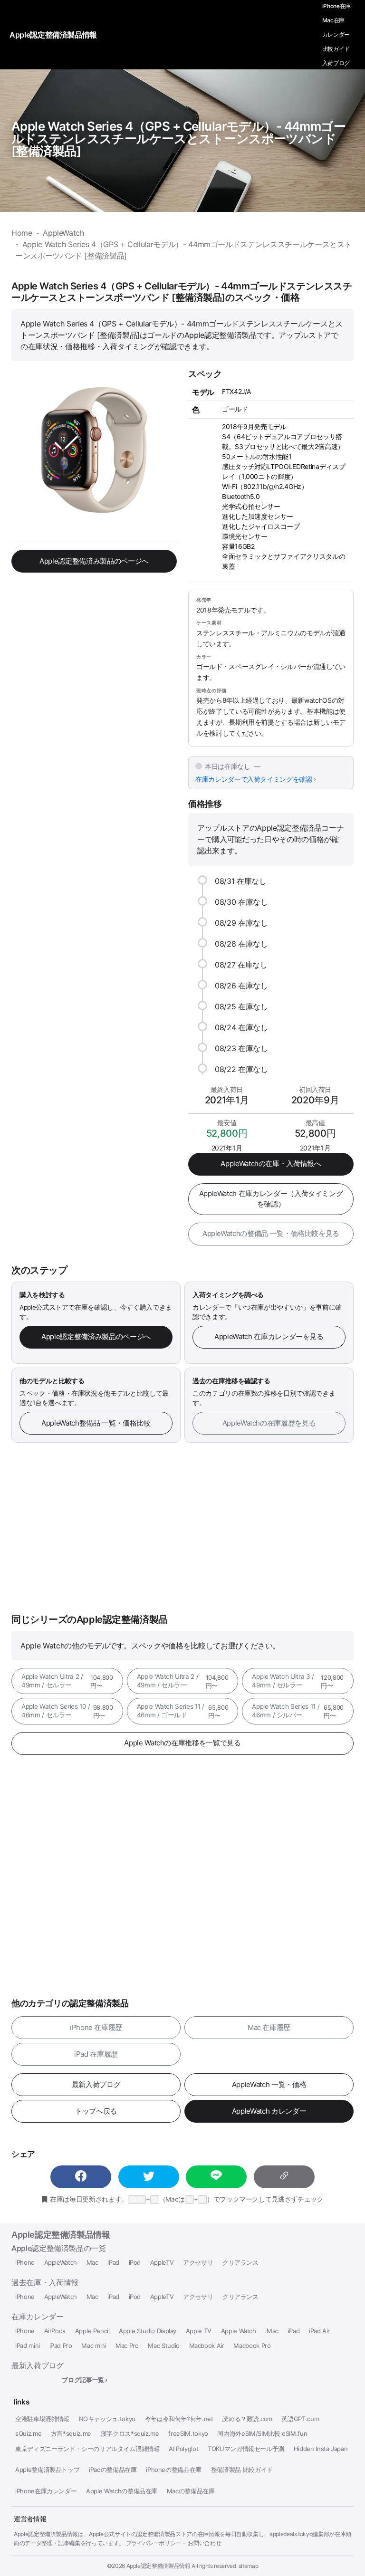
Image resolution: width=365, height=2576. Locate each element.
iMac (272, 2331)
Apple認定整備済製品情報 (61, 2235)
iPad (113, 2263)
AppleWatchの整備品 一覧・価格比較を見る (271, 1233)
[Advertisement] (182, 1528)
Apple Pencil (92, 2331)
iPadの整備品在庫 (113, 2470)
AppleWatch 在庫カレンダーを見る (269, 1336)
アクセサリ (198, 2263)
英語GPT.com (300, 2419)
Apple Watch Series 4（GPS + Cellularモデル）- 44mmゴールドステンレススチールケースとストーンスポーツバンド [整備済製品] (178, 139)
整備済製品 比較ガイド (242, 2470)
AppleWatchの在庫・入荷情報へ (271, 1164)
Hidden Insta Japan (321, 2449)
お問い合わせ (204, 2543)
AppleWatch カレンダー (269, 2111)
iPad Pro (61, 2346)
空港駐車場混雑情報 (42, 2419)
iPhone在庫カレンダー (46, 2491)
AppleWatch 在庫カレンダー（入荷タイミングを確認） (271, 1199)
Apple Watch (239, 2331)
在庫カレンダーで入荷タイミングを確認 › (256, 779)
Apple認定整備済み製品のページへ (94, 561)
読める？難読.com (247, 2419)
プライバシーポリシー (154, 2543)
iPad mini (28, 2346)
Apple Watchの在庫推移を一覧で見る (182, 1743)
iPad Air (319, 2331)
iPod (135, 2263)
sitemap (249, 2566)
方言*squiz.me (71, 2434)
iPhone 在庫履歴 (96, 2027)
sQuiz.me (28, 2434)
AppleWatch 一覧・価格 (269, 2084)
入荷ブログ (336, 63)
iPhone (25, 2263)
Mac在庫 (333, 20)
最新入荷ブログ (96, 2084)
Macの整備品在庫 (191, 2491)
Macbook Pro (252, 2346)
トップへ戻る (96, 2111)
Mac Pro (127, 2346)
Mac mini (94, 2346)
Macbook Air (207, 2346)
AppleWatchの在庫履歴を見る (269, 1423)
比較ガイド (336, 49)
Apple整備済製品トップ (47, 2470)
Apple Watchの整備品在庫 (122, 2491)
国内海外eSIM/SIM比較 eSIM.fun (262, 2434)
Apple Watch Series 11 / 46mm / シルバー (298, 1711)
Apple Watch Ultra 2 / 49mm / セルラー (67, 1681)
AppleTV (162, 2263)
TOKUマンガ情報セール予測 (246, 2449)
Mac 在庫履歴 (269, 2027)
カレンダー (336, 34)
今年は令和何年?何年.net (179, 2419)
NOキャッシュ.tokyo (107, 2419)
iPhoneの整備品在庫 (174, 2470)
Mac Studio (163, 2346)
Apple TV (199, 2331)
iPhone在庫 (336, 6)
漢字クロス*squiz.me (130, 2434)
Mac (92, 2263)
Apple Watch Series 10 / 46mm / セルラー (67, 1711)
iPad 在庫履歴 (96, 2054)
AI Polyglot (183, 2449)
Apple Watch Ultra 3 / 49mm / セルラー (298, 1681)
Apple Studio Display (148, 2331)
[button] (81, 2177)
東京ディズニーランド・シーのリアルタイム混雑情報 (87, 2449)
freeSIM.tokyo (188, 2434)
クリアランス (240, 2263)
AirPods (55, 2331)
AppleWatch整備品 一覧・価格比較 (96, 1423)
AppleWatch (61, 2263)
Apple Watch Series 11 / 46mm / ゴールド (183, 1711)
